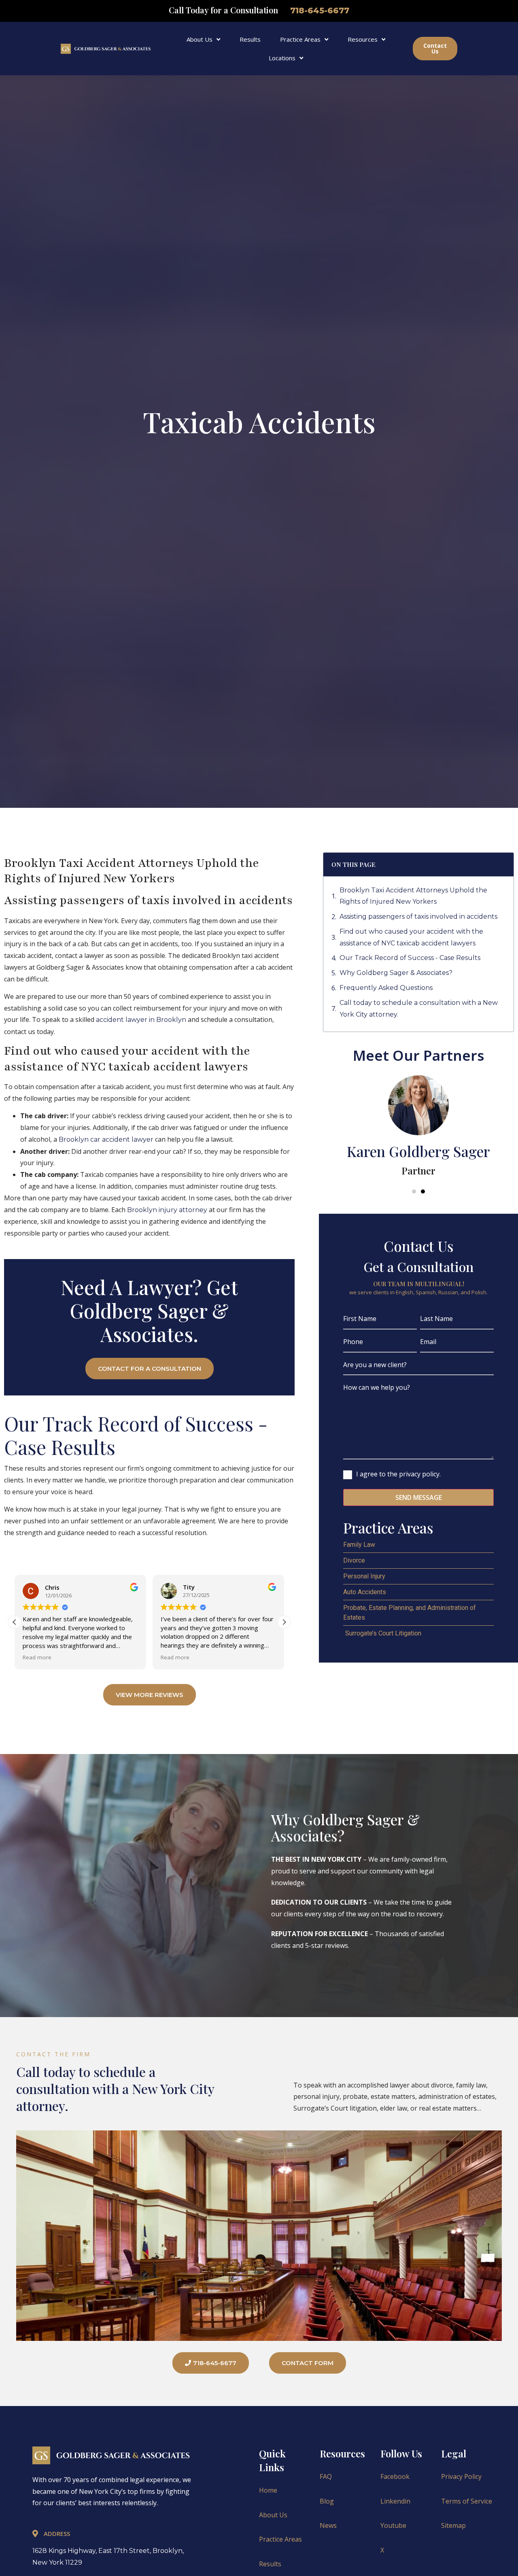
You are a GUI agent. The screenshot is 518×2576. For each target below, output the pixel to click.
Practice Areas (300, 39)
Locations (282, 58)
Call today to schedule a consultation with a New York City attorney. (419, 1009)
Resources (363, 39)
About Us (200, 39)
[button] (284, 1622)
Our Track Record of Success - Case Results (410, 958)
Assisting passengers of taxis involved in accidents (418, 916)
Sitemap (453, 2525)
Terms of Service (467, 2501)
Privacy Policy (461, 2476)
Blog (327, 2501)
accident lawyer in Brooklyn (141, 1020)
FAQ (326, 2476)
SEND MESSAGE (419, 1497)
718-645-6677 (320, 11)
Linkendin (395, 2501)
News (328, 2525)
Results (250, 39)
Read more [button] (37, 1657)
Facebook (395, 2476)
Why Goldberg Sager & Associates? (396, 973)
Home (268, 2490)
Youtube (393, 2525)
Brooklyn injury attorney (167, 1210)
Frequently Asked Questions (386, 988)
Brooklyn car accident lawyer (106, 1139)
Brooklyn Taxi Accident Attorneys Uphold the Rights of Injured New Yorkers (413, 896)
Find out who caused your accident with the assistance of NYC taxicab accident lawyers (411, 937)
